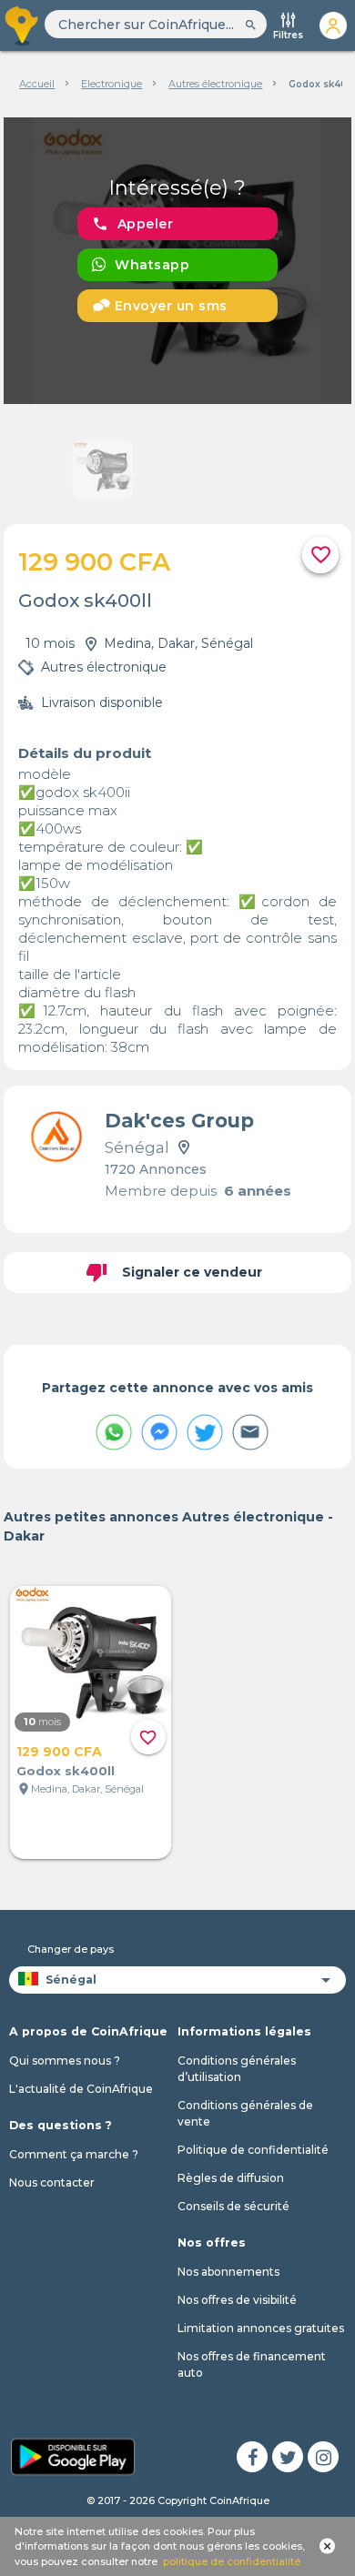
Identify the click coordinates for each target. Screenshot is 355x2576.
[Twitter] (288, 2457)
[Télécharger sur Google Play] (73, 2455)
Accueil (37, 84)
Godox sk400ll (66, 1771)
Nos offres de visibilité (237, 2300)
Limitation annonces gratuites (261, 2328)
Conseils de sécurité (233, 2206)
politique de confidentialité (232, 2561)
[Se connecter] (333, 25)
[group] (177, 261)
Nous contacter (52, 2182)
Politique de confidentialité (253, 2150)
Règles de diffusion (231, 2178)
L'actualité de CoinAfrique (81, 2089)
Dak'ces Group (179, 1121)
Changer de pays (71, 1949)
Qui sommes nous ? (65, 2061)
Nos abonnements (228, 2272)
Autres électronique (215, 84)
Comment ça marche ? (74, 2154)
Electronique (112, 84)
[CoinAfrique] (22, 25)
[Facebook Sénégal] (252, 2457)
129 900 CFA (59, 1752)
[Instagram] (323, 2457)
